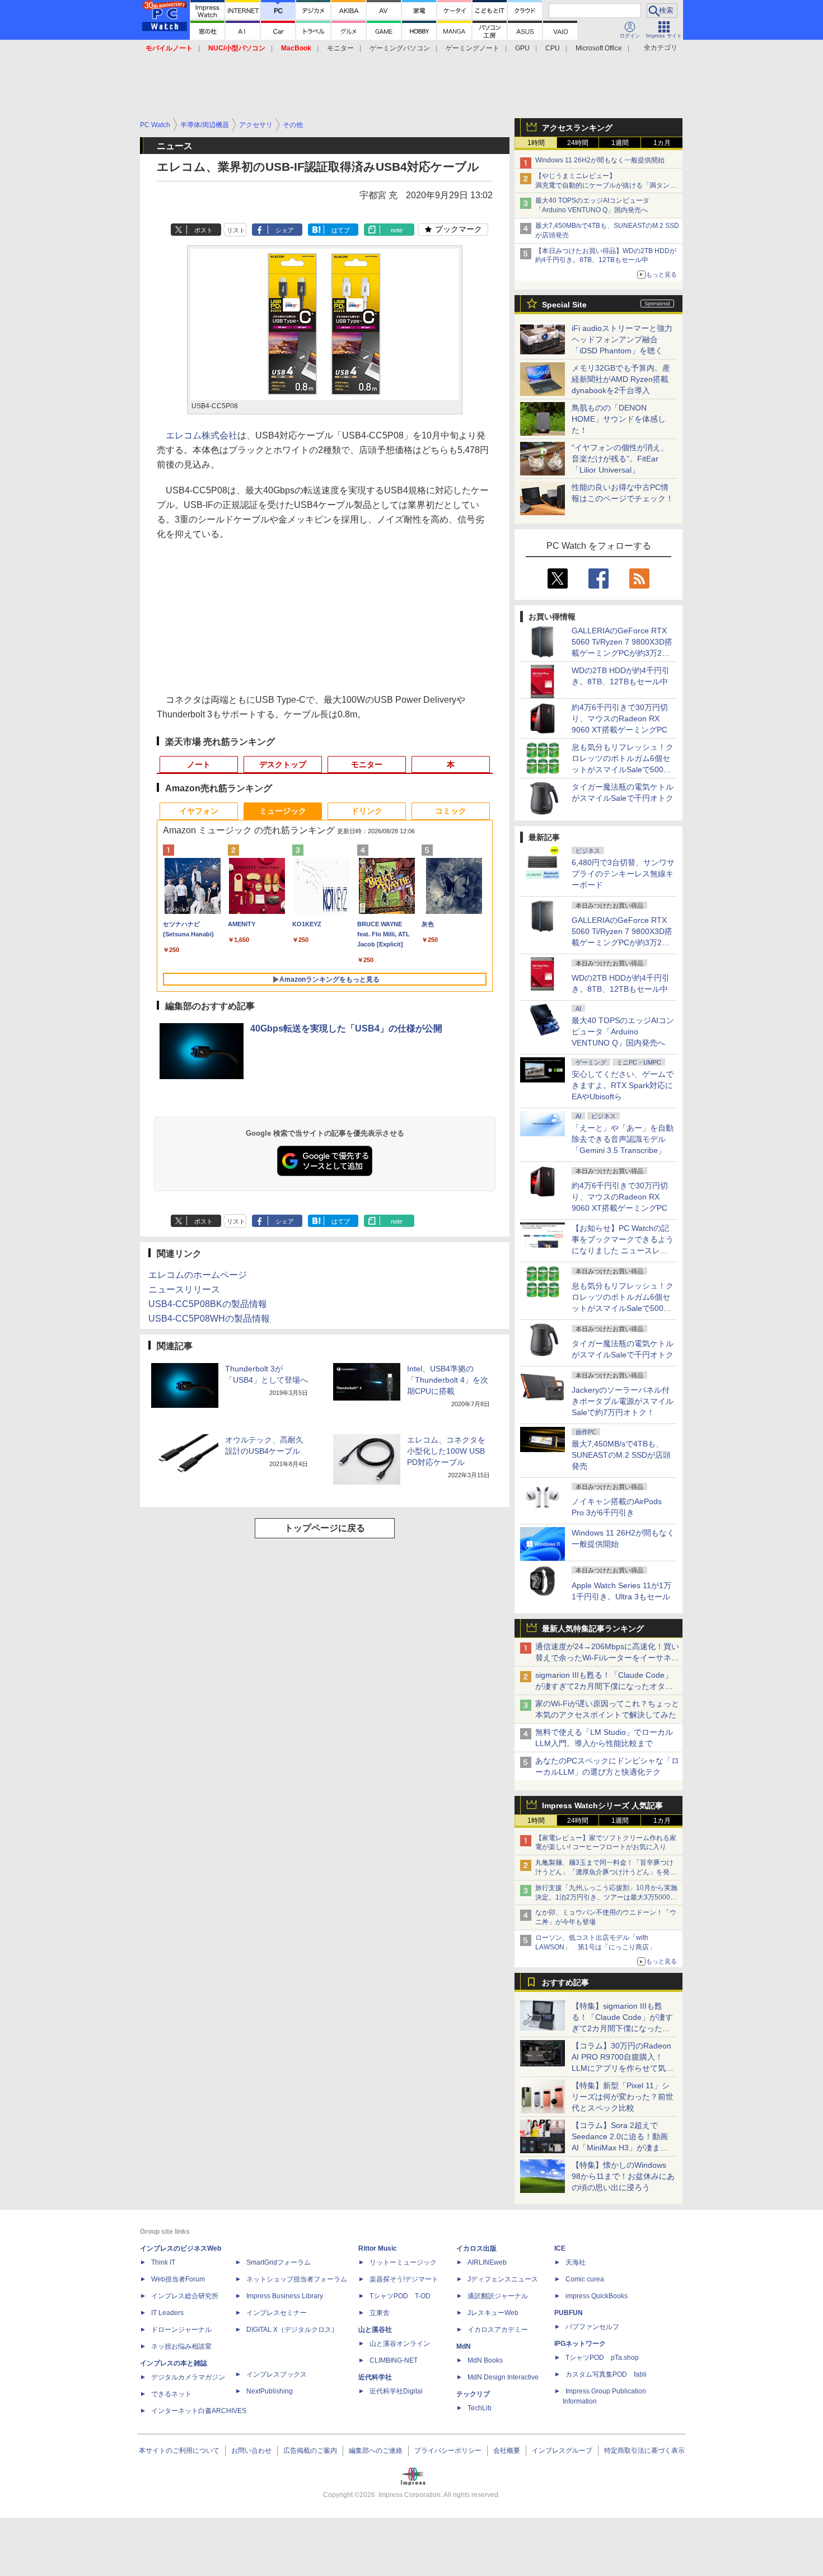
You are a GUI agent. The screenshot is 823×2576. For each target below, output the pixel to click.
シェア (285, 230)
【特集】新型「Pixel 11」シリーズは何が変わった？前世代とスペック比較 (623, 2097)
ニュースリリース (184, 1289)
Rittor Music (378, 2248)
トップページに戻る (325, 1528)
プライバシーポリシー (448, 2451)
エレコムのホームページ (198, 1275)
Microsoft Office (599, 48)
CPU (553, 48)
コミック (451, 811)
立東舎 (380, 2313)
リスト (236, 230)
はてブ (341, 230)
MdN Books (485, 2360)
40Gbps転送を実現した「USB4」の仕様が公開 (346, 1028)
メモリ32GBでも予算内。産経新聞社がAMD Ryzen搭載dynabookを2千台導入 (621, 379)
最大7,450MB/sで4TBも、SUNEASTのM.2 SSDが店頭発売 (621, 1455)
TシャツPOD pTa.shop (602, 2358)
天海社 (576, 2262)
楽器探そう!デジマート (404, 2279)
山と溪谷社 (375, 2330)
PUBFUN (569, 2313)
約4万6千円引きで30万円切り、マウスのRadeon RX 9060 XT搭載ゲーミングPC (620, 718)
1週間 (620, 143)
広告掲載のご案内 (310, 2451)
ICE (560, 2248)
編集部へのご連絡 (376, 2451)
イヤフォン (199, 811)
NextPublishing (270, 2391)
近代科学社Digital (396, 2391)
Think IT (163, 2262)
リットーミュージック (403, 2262)
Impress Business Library (285, 2296)
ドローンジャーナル (181, 2330)
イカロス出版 (476, 2248)
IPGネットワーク (580, 2344)
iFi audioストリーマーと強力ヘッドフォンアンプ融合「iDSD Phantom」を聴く (622, 339)
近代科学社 (375, 2377)
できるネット (171, 2394)
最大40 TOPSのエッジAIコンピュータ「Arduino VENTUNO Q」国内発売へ (623, 1032)
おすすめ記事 (565, 1982)
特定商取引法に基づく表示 (644, 2451)
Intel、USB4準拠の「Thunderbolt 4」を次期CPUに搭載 (448, 1380)
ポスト (204, 230)
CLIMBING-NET (394, 2360)
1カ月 (662, 143)
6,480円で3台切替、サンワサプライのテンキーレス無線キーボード (623, 874)
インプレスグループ (562, 2451)
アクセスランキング (577, 128)
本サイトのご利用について (179, 2451)
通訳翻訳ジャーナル (498, 2296)
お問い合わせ (251, 2451)
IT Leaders (167, 2313)
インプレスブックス (277, 2374)
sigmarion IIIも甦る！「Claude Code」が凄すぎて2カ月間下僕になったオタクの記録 (604, 1686)
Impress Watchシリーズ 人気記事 (602, 1805)
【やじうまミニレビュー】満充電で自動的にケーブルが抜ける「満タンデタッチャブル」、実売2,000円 (606, 185)
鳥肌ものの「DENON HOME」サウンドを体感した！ (619, 419)
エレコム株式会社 (202, 435)
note (397, 230)
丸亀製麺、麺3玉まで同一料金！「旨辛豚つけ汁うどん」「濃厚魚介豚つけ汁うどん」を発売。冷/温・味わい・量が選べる (604, 1872)
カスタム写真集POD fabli (606, 2374)
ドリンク (367, 811)
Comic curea (585, 2279)
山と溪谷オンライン (400, 2344)
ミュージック (283, 811)
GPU (522, 48)
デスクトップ (283, 764)
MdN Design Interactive (503, 2377)
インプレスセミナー (277, 2313)
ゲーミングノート (473, 48)
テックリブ (473, 2394)
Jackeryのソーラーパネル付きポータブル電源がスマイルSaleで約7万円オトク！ (623, 1401)
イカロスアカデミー (498, 2330)
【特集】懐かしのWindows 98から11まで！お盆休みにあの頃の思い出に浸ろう (623, 2176)
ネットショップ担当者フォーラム (297, 2279)
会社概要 (507, 2451)
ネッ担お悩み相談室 (181, 2346)
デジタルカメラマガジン (188, 2377)
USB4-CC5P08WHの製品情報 (209, 1319)
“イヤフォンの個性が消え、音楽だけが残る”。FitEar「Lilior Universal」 (620, 459)
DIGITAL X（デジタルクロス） (292, 2330)
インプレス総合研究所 (185, 2296)
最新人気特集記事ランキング (593, 1628)
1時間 (536, 143)
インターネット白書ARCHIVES (199, 2411)
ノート (199, 764)
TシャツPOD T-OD (400, 2296)
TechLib (480, 2408)
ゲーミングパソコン (400, 48)
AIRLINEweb (487, 2262)
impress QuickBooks (597, 2296)
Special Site (564, 305)
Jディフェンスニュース (503, 2279)
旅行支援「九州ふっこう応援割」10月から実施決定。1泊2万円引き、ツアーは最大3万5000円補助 (606, 1897)
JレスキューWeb (493, 2313)
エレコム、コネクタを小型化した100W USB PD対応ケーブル (446, 1451)
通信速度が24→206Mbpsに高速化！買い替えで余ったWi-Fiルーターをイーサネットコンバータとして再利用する (607, 1658)
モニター (340, 48)
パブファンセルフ (592, 2327)
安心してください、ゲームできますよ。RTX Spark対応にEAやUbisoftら (623, 1085)
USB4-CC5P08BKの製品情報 (208, 1304)
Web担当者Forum (178, 2279)
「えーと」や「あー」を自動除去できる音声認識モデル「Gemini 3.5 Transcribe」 (623, 1139)
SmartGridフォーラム (279, 2262)
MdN (464, 2346)
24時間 (578, 143)
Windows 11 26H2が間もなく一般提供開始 (600, 160)
